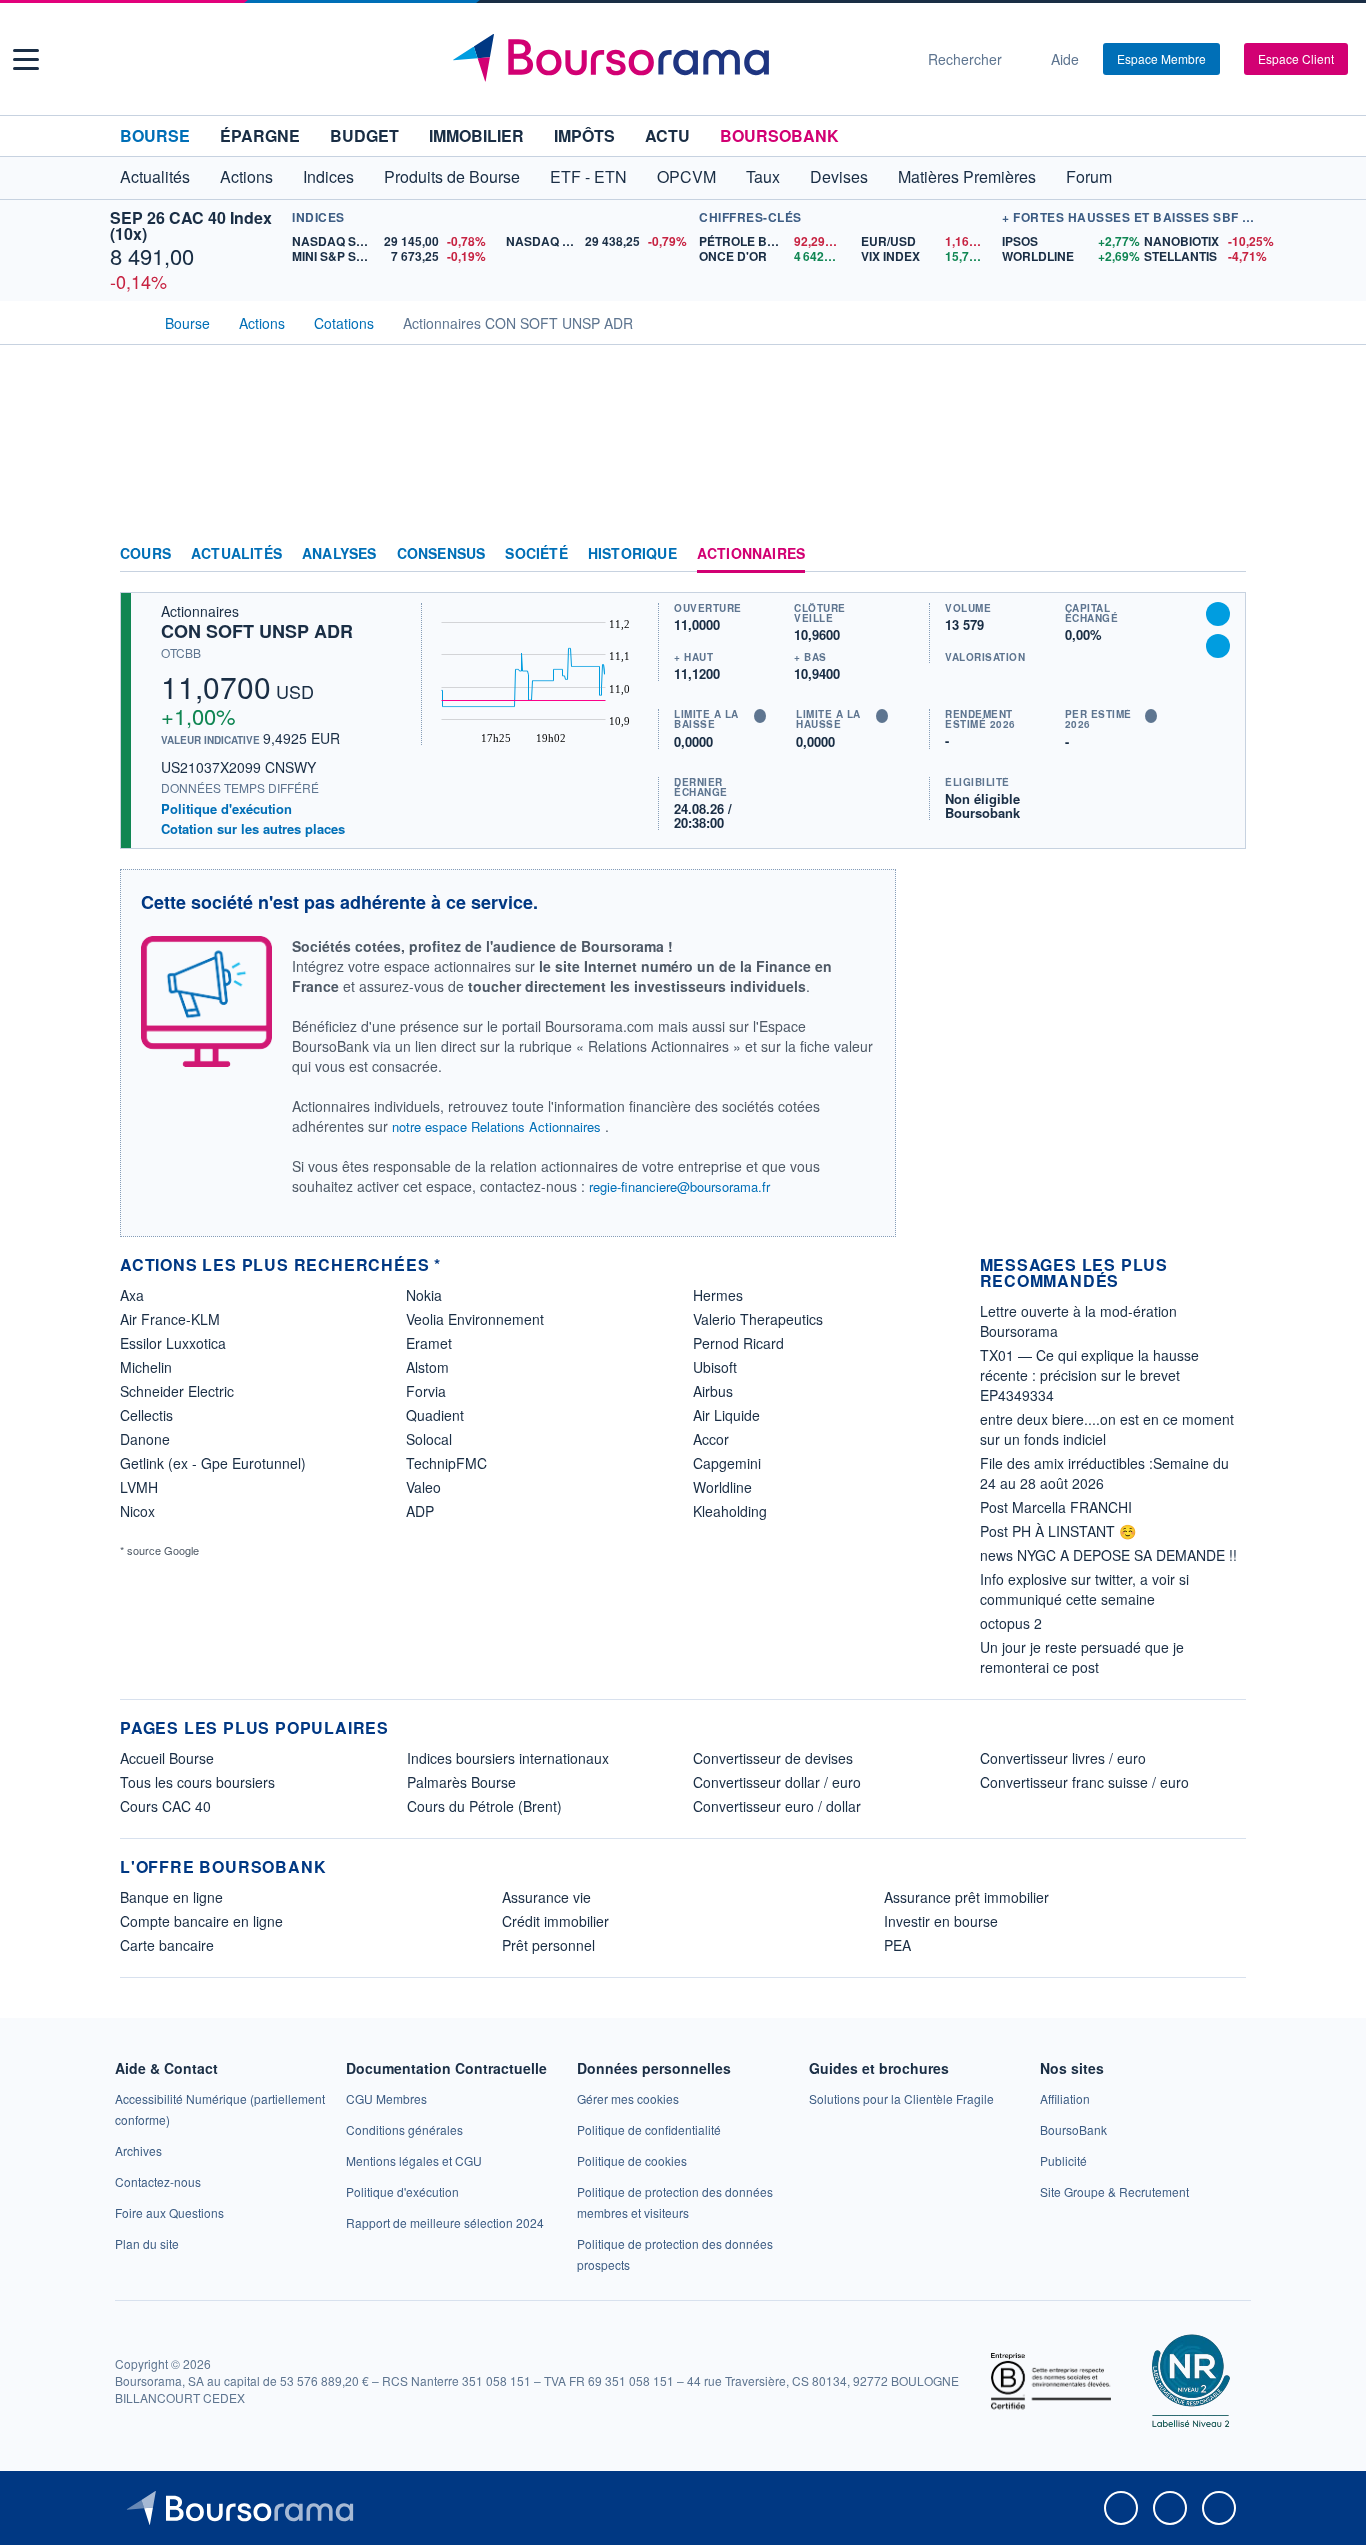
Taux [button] (763, 176)
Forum (1089, 176)
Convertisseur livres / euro (1063, 1758)
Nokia (424, 1295)
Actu (667, 135)
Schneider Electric (177, 1391)
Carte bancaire (167, 1945)
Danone (145, 1439)
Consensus (441, 554)
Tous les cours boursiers (197, 1782)
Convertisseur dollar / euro (777, 1782)
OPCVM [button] (686, 176)
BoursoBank (779, 135)
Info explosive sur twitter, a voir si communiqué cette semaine (1084, 1589)
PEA (897, 1945)
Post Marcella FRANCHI (1056, 1507)
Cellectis (146, 1415)
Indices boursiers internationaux (508, 1758)
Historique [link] (632, 554)
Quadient (435, 1415)
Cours (145, 554)
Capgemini (727, 1463)
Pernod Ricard (738, 1343)
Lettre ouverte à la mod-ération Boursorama (1078, 1321)
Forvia (426, 1391)
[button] (26, 59)
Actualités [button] (155, 176)
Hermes (718, 1295)
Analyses (339, 554)
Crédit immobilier (555, 1921)
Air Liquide (726, 1415)
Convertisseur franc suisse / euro (1084, 1782)
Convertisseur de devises (773, 1758)
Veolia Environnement (475, 1319)
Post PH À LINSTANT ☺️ (1058, 1531)
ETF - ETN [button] (588, 176)
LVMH (139, 1487)
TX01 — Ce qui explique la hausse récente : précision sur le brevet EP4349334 (1089, 1375)
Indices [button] (328, 176)
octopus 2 (1011, 1623)
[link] (138, 2150)
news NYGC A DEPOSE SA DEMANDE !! (1108, 1555)
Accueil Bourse (167, 1758)
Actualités (236, 554)
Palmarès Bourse (461, 1782)
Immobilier (476, 135)
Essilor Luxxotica (173, 1343)
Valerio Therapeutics (758, 1319)
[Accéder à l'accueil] (128, 321)
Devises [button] (839, 176)
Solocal (429, 1439)
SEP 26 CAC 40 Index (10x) (191, 225)
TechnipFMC (446, 1463)
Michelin (146, 1367)
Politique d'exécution (226, 808)
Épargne (260, 135)
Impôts (584, 135)
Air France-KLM (170, 1319)
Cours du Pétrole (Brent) (484, 1806)
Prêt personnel (548, 1945)
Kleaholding (730, 1511)
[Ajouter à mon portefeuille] (1218, 614)
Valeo (423, 1487)
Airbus (713, 1391)
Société (536, 554)
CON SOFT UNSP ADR (257, 631)
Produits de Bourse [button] (452, 176)
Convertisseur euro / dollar (777, 1806)
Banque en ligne (171, 1897)
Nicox (137, 1511)
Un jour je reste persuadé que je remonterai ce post (1082, 1657)
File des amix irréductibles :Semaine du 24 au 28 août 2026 (1104, 1473)
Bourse (155, 135)
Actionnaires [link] (751, 554)
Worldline (722, 1487)
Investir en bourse (941, 1921)
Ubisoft (715, 1367)
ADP (420, 1511)
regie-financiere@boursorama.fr (679, 1186)
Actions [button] (246, 176)
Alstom (427, 1367)
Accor (711, 1439)
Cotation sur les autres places (253, 829)
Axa (132, 1295)
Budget (364, 135)
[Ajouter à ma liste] (1218, 646)
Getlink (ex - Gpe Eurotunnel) (213, 1463)
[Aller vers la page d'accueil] (675, 59)
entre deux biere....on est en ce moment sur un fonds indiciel (1107, 1429)
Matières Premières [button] (967, 176)
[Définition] (760, 716)
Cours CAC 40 (165, 1806)
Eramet (429, 1343)
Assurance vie (546, 1897)
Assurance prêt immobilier (966, 1897)
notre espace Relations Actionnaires (496, 1126)
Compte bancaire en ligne (201, 1921)
